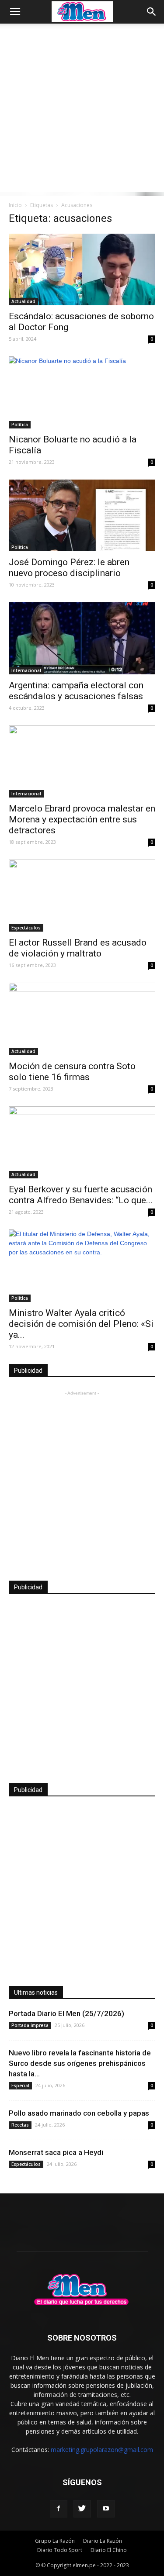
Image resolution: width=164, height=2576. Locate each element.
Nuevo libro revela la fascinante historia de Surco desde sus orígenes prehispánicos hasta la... (80, 2063)
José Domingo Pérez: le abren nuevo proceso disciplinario (69, 568)
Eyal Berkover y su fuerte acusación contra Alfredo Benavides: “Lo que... (81, 1195)
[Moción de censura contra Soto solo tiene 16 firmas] (82, 1019)
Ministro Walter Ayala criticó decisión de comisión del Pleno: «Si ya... (81, 1324)
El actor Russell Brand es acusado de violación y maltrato (78, 948)
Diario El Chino (109, 2550)
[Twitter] (82, 2509)
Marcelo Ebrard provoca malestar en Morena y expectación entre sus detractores (82, 819)
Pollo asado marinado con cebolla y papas (79, 2113)
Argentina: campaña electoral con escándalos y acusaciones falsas (76, 691)
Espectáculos (26, 928)
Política (20, 425)
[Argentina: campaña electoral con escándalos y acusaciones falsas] (82, 638)
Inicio (15, 205)
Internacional (26, 670)
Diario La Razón (103, 2541)
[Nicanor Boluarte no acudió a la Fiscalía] (82, 392)
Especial (20, 2086)
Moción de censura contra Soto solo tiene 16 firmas (72, 1072)
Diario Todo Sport (60, 2550)
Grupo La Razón (55, 2541)
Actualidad (23, 301)
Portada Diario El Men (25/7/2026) (66, 2013)
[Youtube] (106, 2509)
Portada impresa (30, 2025)
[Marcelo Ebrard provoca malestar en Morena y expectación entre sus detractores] (82, 761)
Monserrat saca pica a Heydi (56, 2152)
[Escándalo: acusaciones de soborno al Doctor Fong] (82, 269)
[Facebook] (59, 2509)
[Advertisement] (82, 110)
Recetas (20, 2125)
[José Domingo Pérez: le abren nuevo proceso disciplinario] (82, 515)
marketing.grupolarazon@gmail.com (102, 2450)
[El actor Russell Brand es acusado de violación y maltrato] (82, 896)
